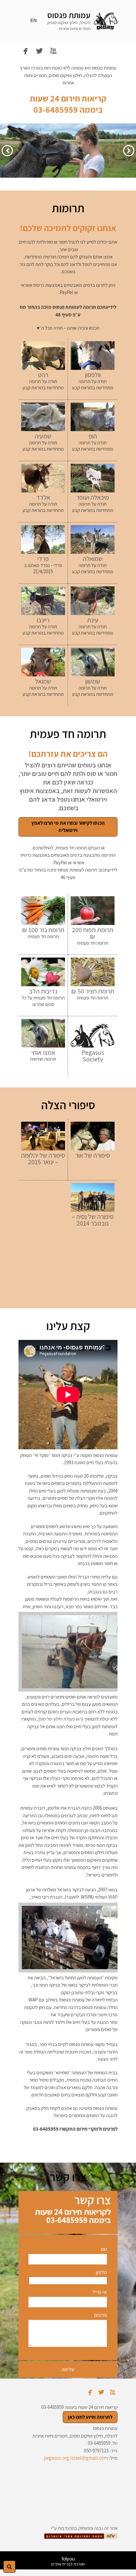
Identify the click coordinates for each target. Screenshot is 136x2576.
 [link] (53, 51)
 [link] (26, 51)
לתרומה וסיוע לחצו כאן (90, 2417)
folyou (68, 2561)
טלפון (101, 2272)
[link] (106, 21)
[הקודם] (129, 151)
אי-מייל (100, 2292)
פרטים (100, 2315)
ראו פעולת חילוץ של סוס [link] (61, 1719)
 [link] (39, 51)
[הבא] (7, 151)
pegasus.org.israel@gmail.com (76, 2458)
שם (104, 2249)
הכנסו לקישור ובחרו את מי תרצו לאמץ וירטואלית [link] (68, 827)
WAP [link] (113, 1897)
